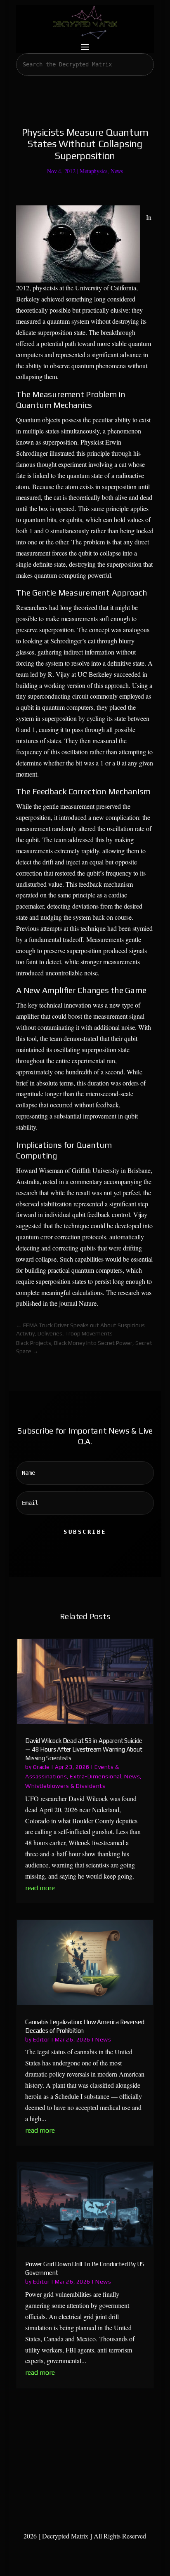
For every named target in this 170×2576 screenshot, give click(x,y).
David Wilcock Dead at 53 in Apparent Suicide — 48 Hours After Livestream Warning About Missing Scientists (84, 1749)
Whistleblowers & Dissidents (65, 1786)
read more (40, 1888)
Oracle (41, 1767)
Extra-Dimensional (96, 1776)
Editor (41, 2039)
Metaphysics (93, 171)
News (117, 171)
